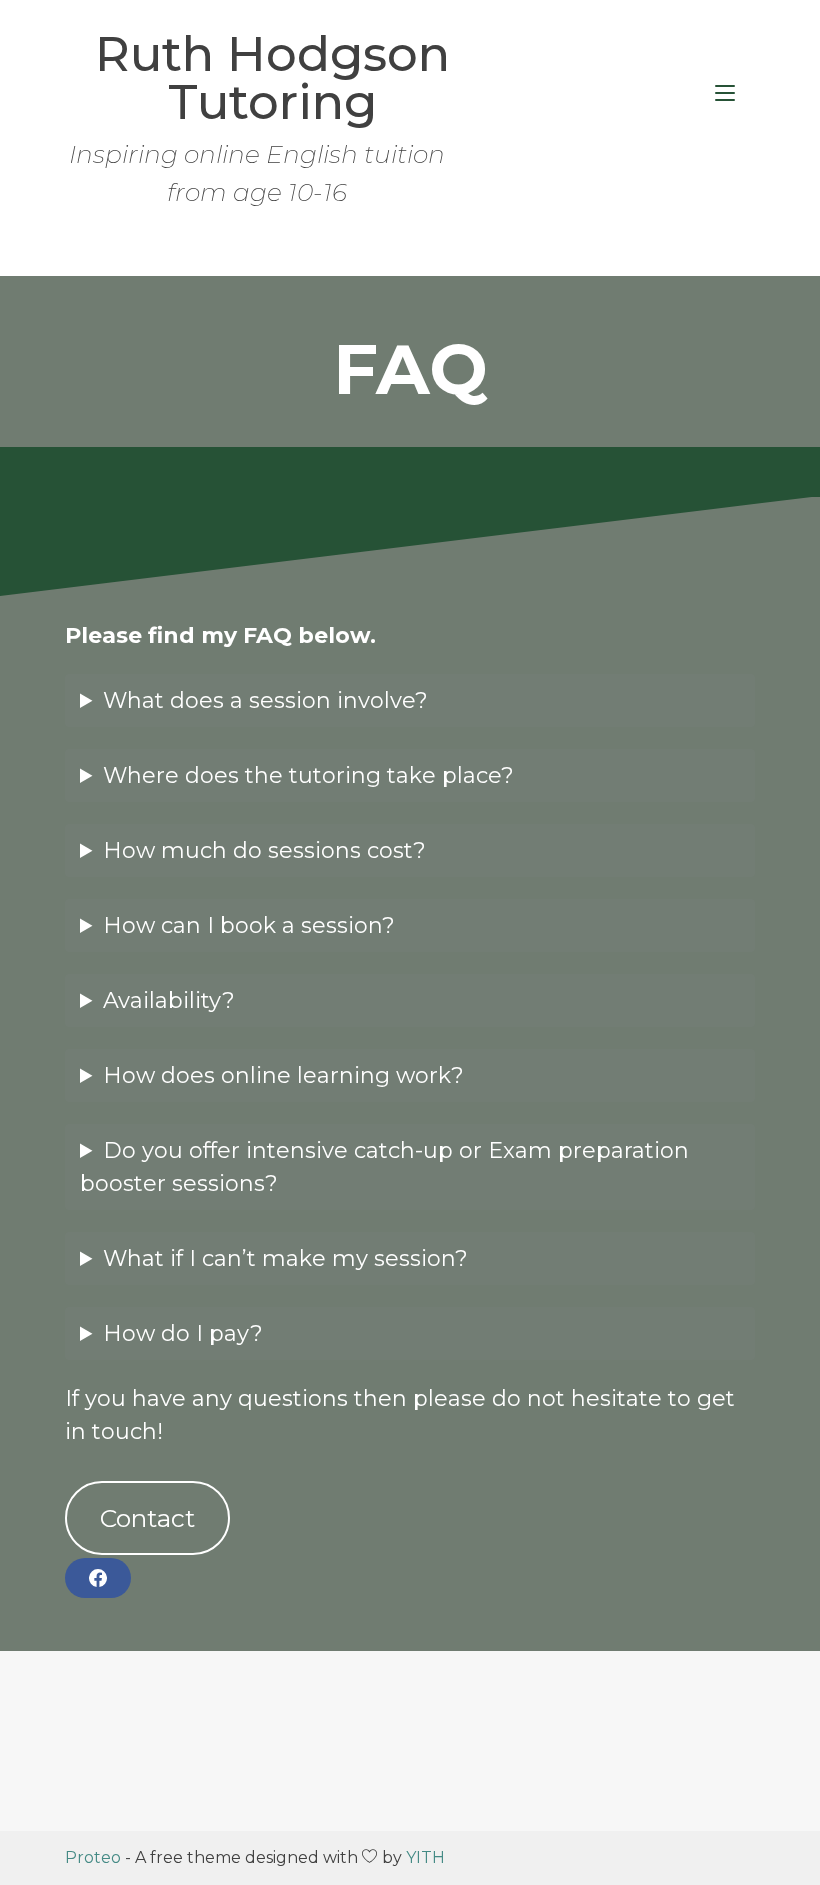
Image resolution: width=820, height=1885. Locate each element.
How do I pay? (183, 1333)
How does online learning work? (283, 1075)
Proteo (93, 1857)
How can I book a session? (249, 925)
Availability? (169, 1000)
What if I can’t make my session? (285, 1258)
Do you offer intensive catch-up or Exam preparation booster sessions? (384, 1167)
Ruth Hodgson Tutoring (272, 78)
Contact (147, 1518)
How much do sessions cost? (264, 850)
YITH (425, 1857)
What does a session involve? (265, 700)
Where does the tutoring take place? (308, 775)
